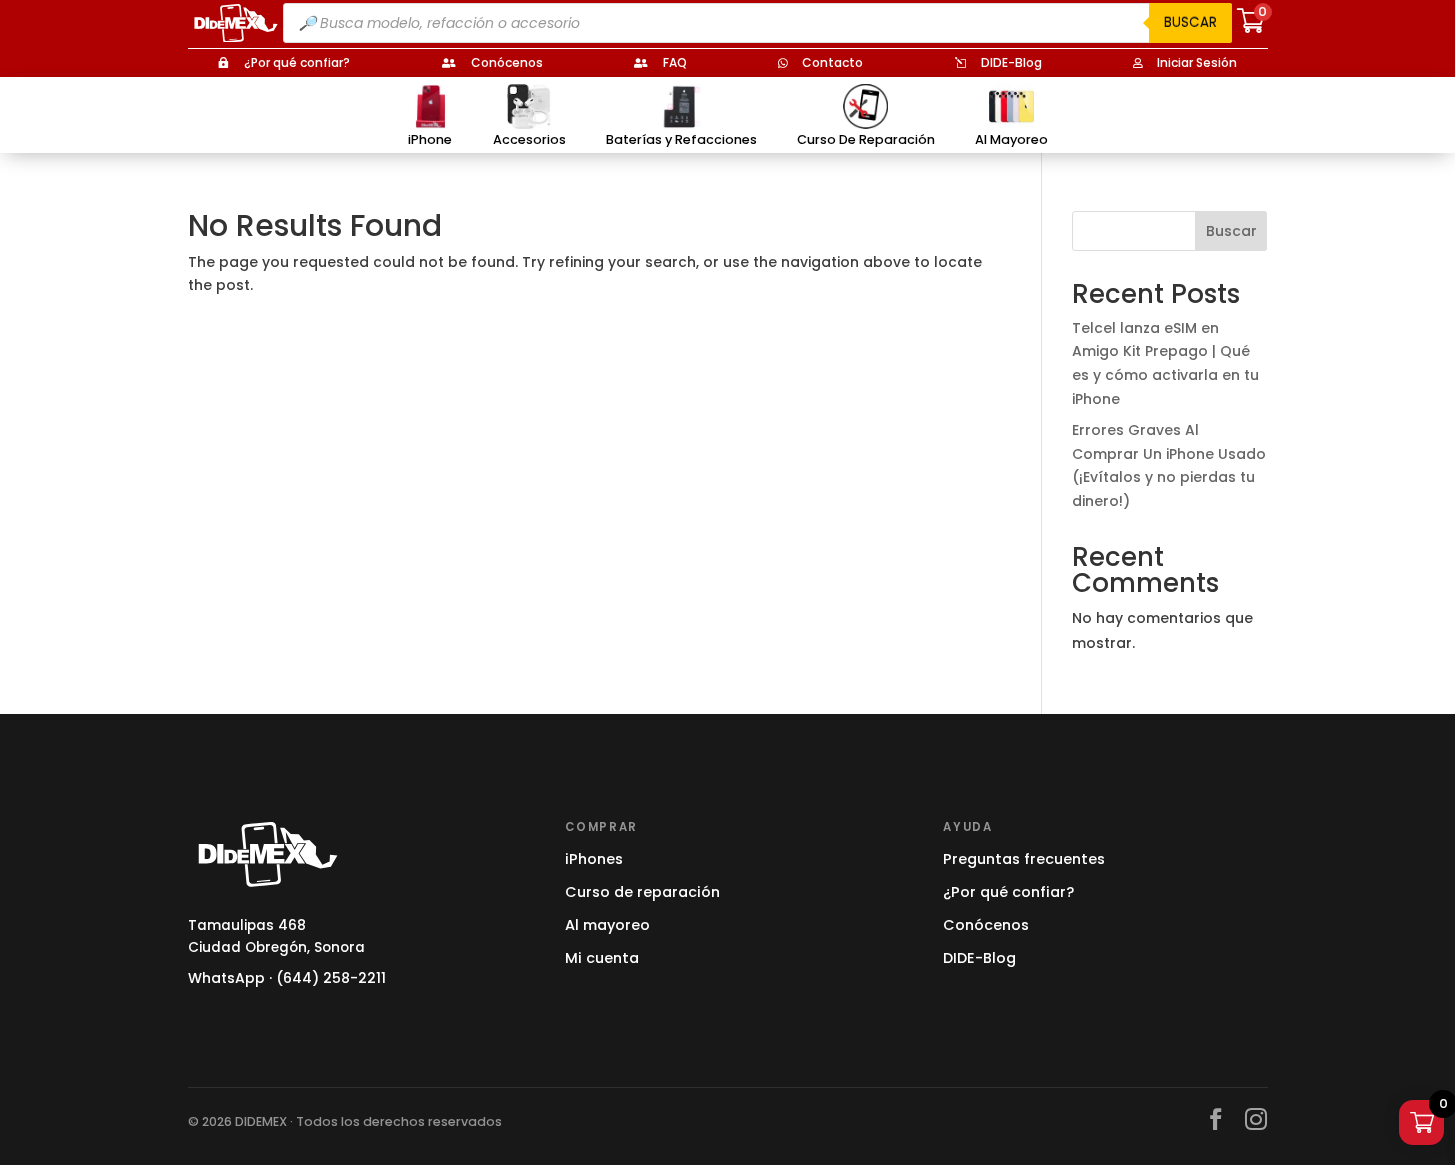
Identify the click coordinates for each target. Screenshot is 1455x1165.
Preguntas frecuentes (1024, 859)
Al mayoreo (607, 925)
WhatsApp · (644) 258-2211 (287, 978)
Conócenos (986, 925)
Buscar (1190, 22)
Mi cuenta (602, 958)
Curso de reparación (642, 892)
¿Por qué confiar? (1008, 892)
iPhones (594, 859)
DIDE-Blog (979, 958)
